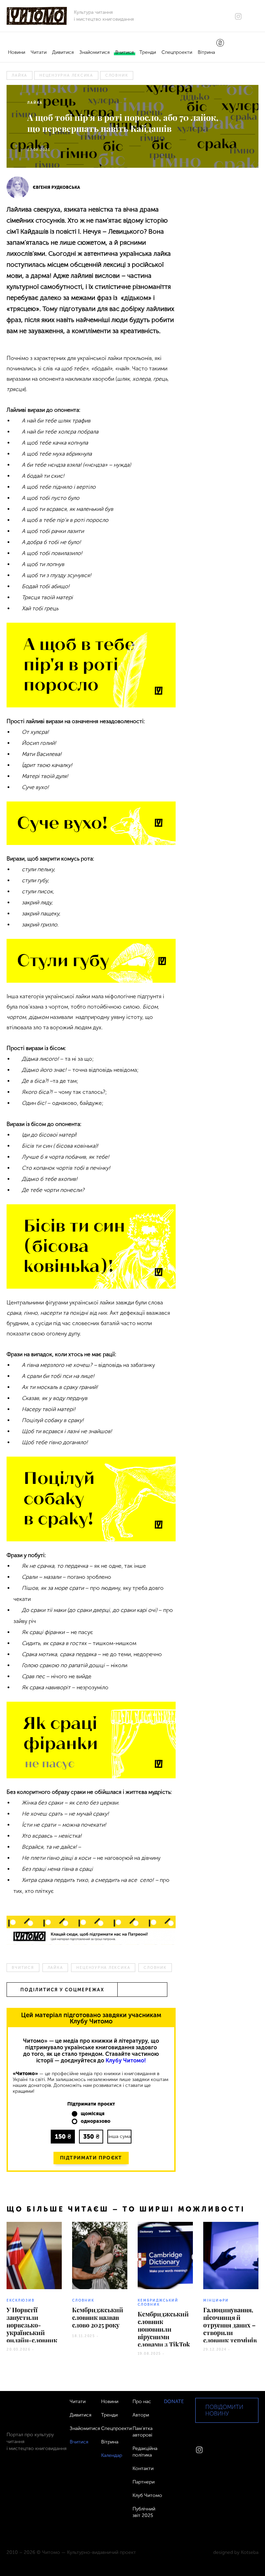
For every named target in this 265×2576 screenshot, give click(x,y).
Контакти (143, 2468)
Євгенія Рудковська (56, 187)
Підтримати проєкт (91, 2158)
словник (117, 75)
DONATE (174, 2402)
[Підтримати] (220, 43)
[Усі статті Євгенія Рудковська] (18, 187)
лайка (19, 75)
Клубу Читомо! (126, 2060)
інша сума (120, 2136)
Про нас (142, 2402)
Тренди (148, 52)
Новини (17, 52)
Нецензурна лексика (66, 75)
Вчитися (125, 52)
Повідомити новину (224, 2410)
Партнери (144, 2482)
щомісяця (93, 2114)
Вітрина (206, 52)
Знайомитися (95, 52)
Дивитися (63, 52)
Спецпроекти (177, 52)
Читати (39, 52)
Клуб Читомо (147, 2495)
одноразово (96, 2121)
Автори (141, 2415)
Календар (112, 2455)
